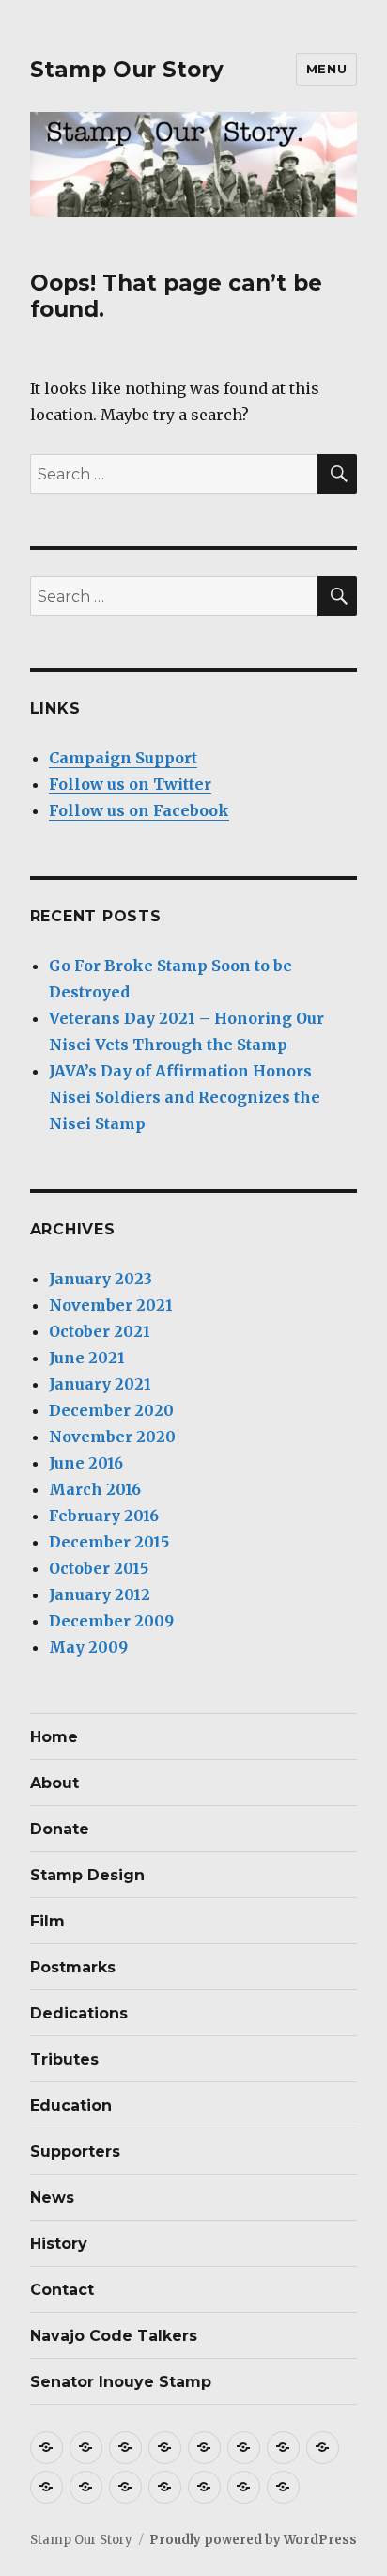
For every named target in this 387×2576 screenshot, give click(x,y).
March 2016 (95, 1489)
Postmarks (73, 1967)
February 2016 (104, 1516)
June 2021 (87, 1358)
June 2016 (86, 1463)
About (54, 1783)
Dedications (79, 2013)
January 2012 (100, 1594)
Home (54, 1737)
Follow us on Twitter (130, 784)
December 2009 (111, 1621)
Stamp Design (87, 1875)
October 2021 (100, 1331)
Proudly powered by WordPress (253, 2540)
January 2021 (100, 1384)
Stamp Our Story (127, 70)
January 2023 (101, 1279)
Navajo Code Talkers (114, 2336)
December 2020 (111, 1410)
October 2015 (99, 1568)
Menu (326, 69)
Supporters (75, 2152)
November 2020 (112, 1437)
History (59, 2244)
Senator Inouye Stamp (121, 2382)
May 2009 (88, 1647)
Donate (60, 1829)
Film (47, 1921)
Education (71, 2105)
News (52, 2198)
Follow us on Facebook (139, 810)
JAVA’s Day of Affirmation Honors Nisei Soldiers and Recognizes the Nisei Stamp (185, 1097)
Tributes (64, 2059)
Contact (62, 2290)
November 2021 (111, 1305)
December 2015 (109, 1542)
